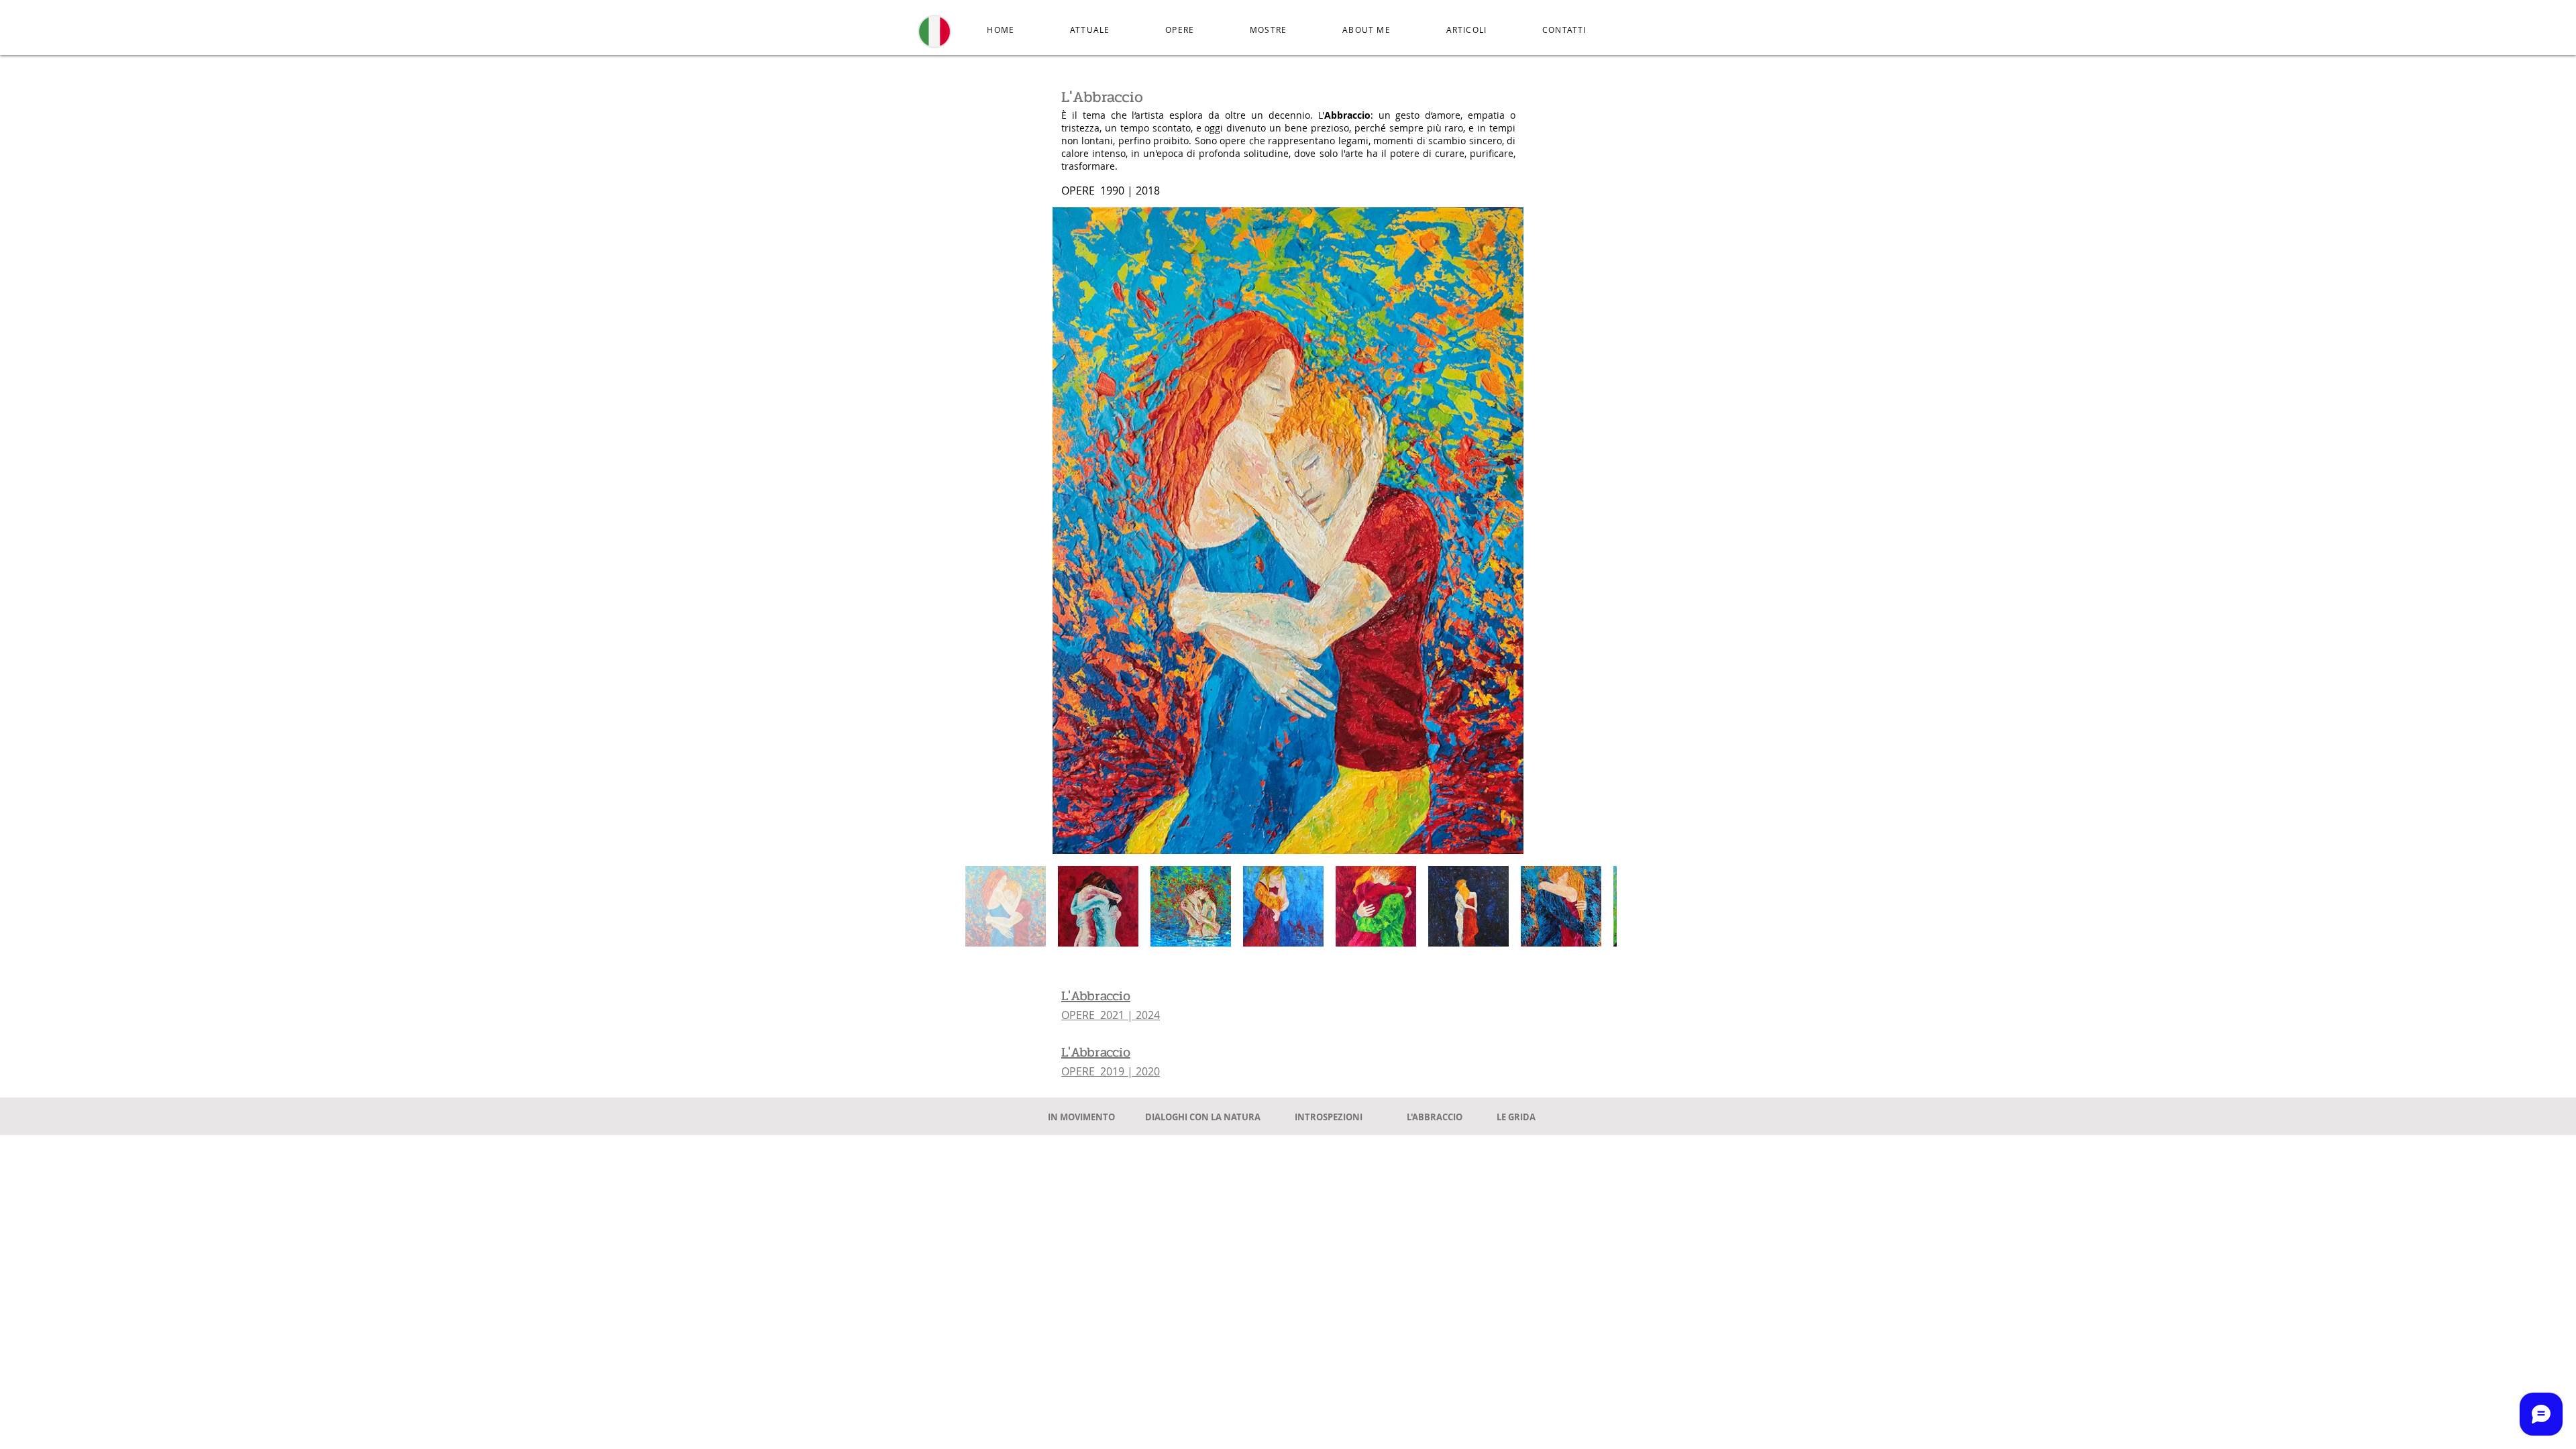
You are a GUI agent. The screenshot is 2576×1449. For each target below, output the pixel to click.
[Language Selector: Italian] (941, 32)
